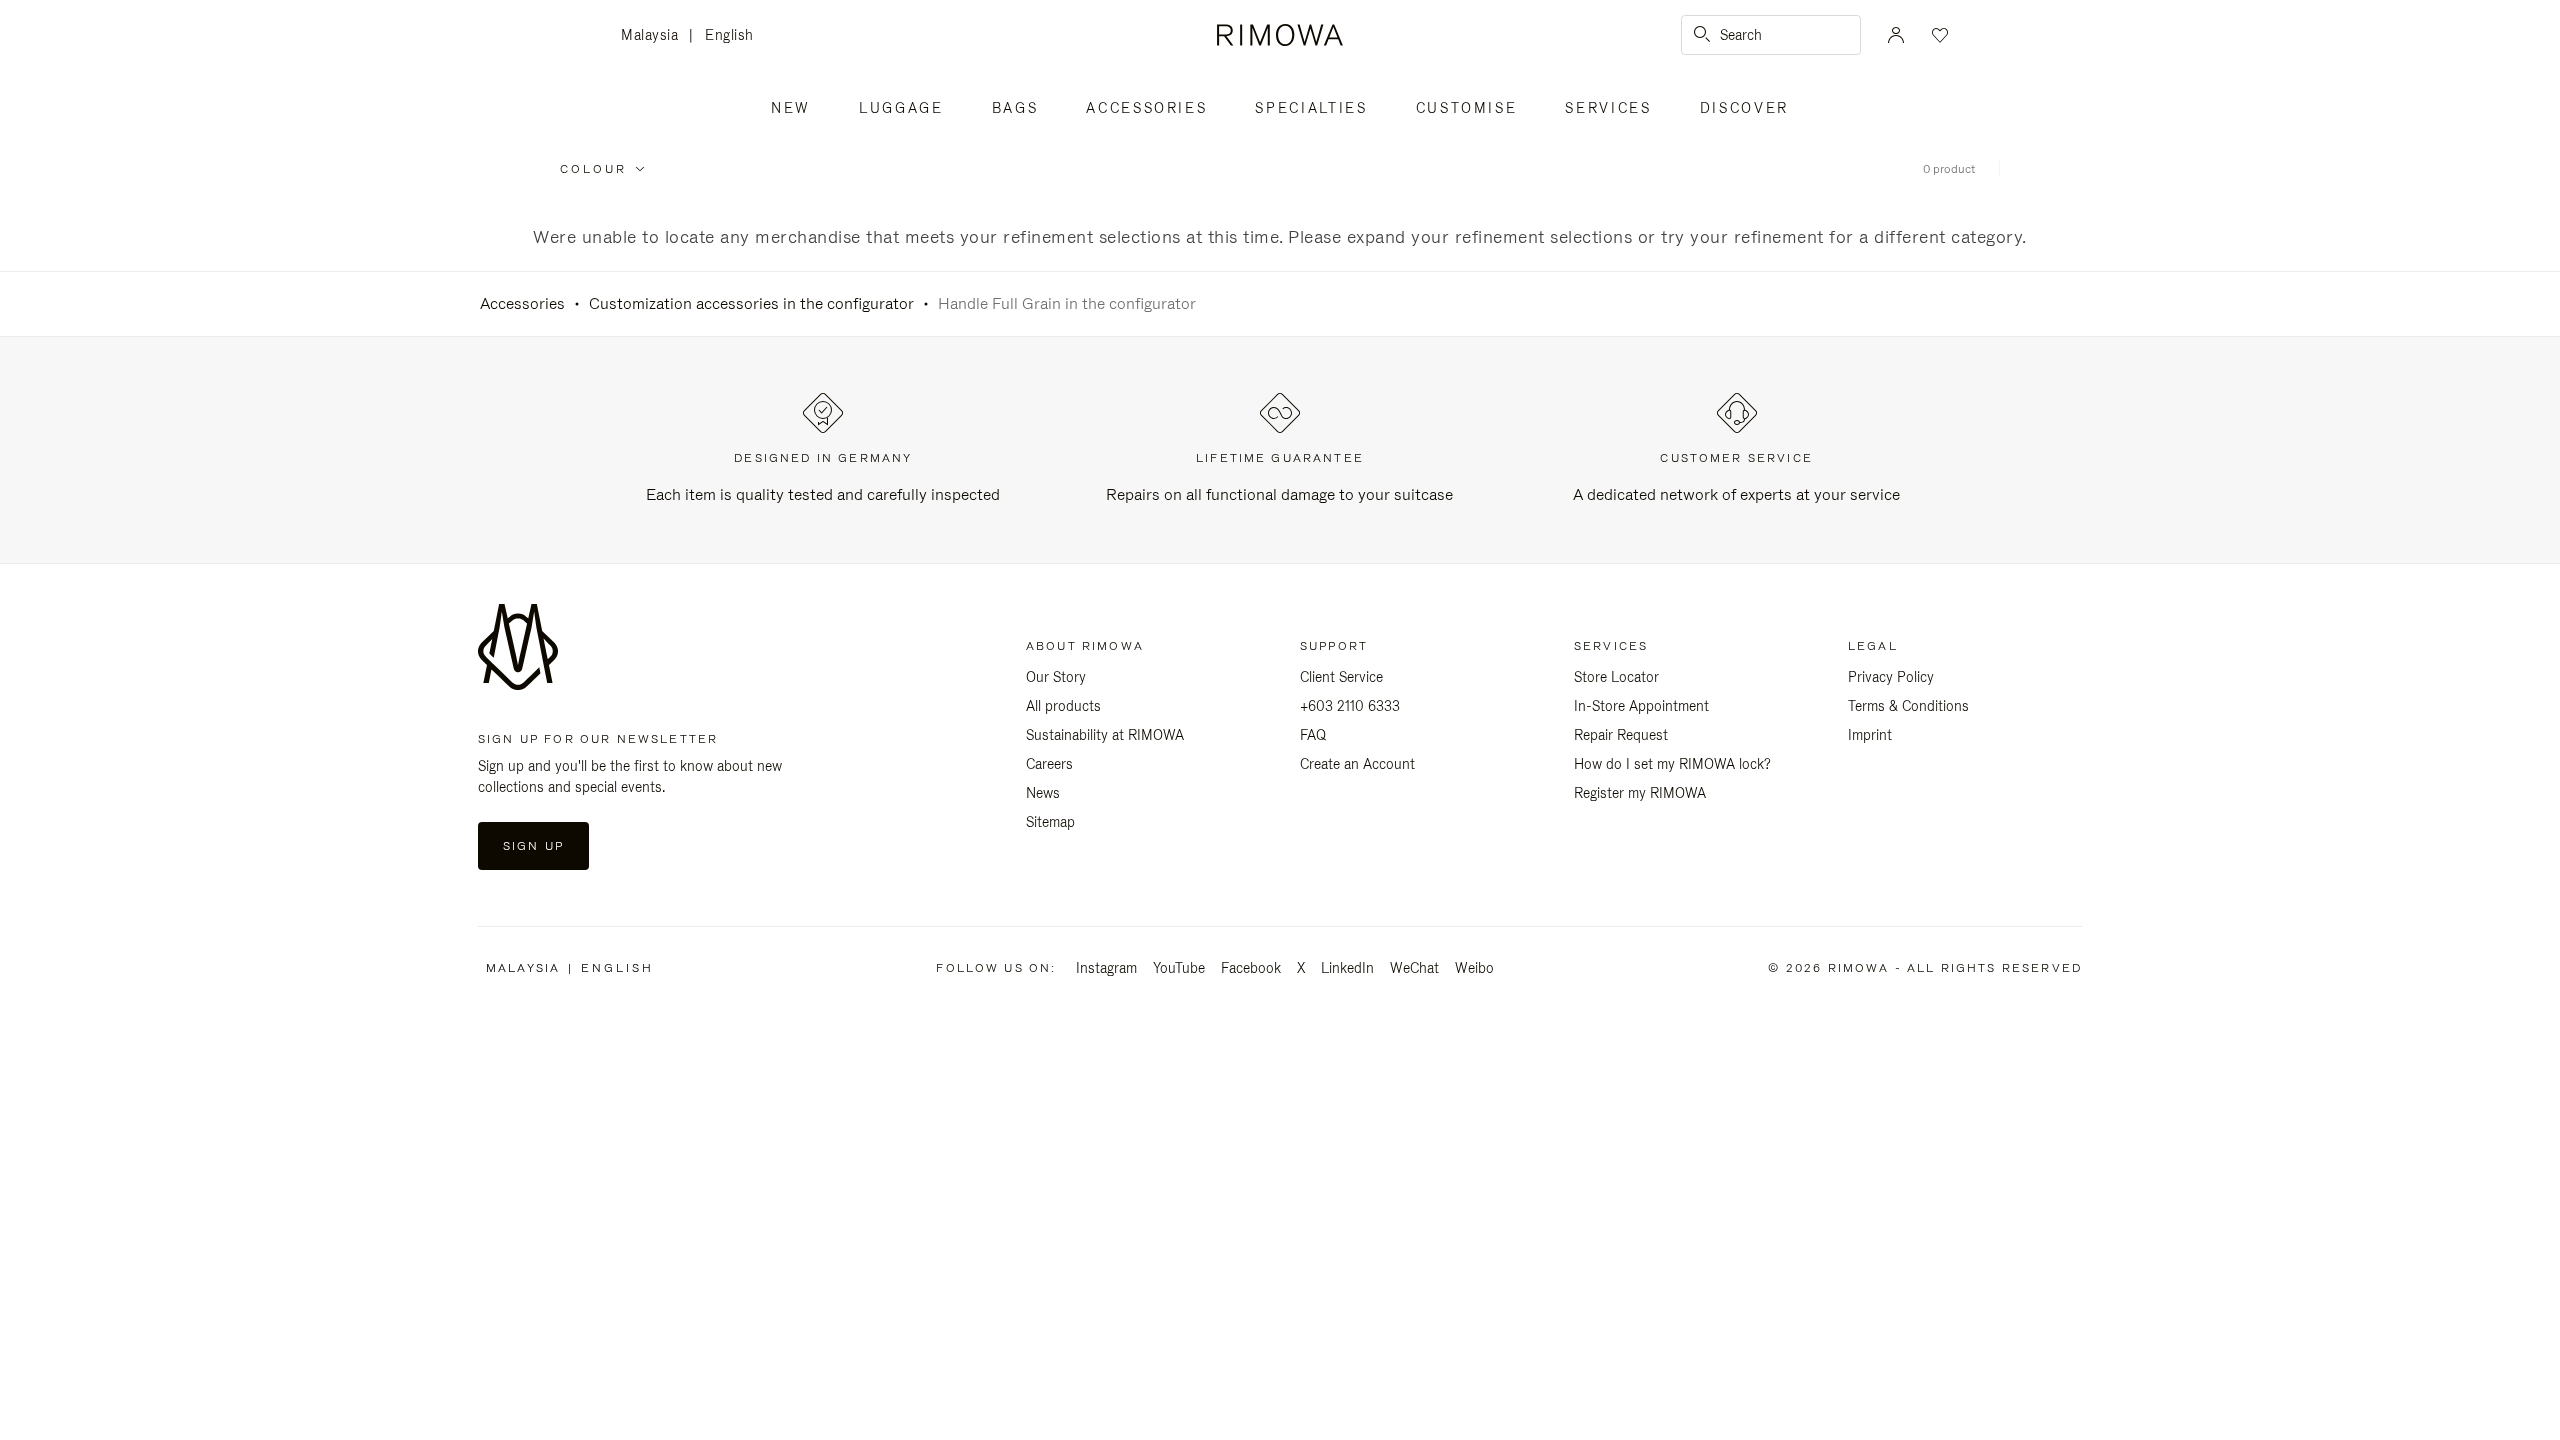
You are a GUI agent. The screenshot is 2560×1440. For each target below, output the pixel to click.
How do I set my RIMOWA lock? (1672, 764)
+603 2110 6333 (1350, 706)
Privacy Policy (1891, 677)
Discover (1744, 108)
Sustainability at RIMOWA (1105, 735)
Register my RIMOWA (1640, 793)
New (791, 108)
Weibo (1474, 968)
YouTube (1179, 968)
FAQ (1313, 735)
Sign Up (533, 846)
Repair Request (1621, 735)
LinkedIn (1347, 968)
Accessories (1146, 108)
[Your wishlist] (1938, 35)
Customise (1467, 108)
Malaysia (655, 36)
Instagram (1106, 968)
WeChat (1414, 968)
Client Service (1341, 677)
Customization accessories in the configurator (751, 303)
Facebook (1251, 968)
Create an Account (1357, 764)
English (729, 35)
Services (1608, 108)
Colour (593, 169)
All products (1063, 706)
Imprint (1870, 735)
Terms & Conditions (1908, 706)
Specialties (1311, 108)
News (1043, 793)
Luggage (901, 108)
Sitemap (1050, 822)
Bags (1015, 108)
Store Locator (1616, 677)
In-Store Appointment (1641, 706)
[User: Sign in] (1896, 35)
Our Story (1056, 677)
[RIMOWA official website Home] (1279, 35)
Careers (1049, 764)
